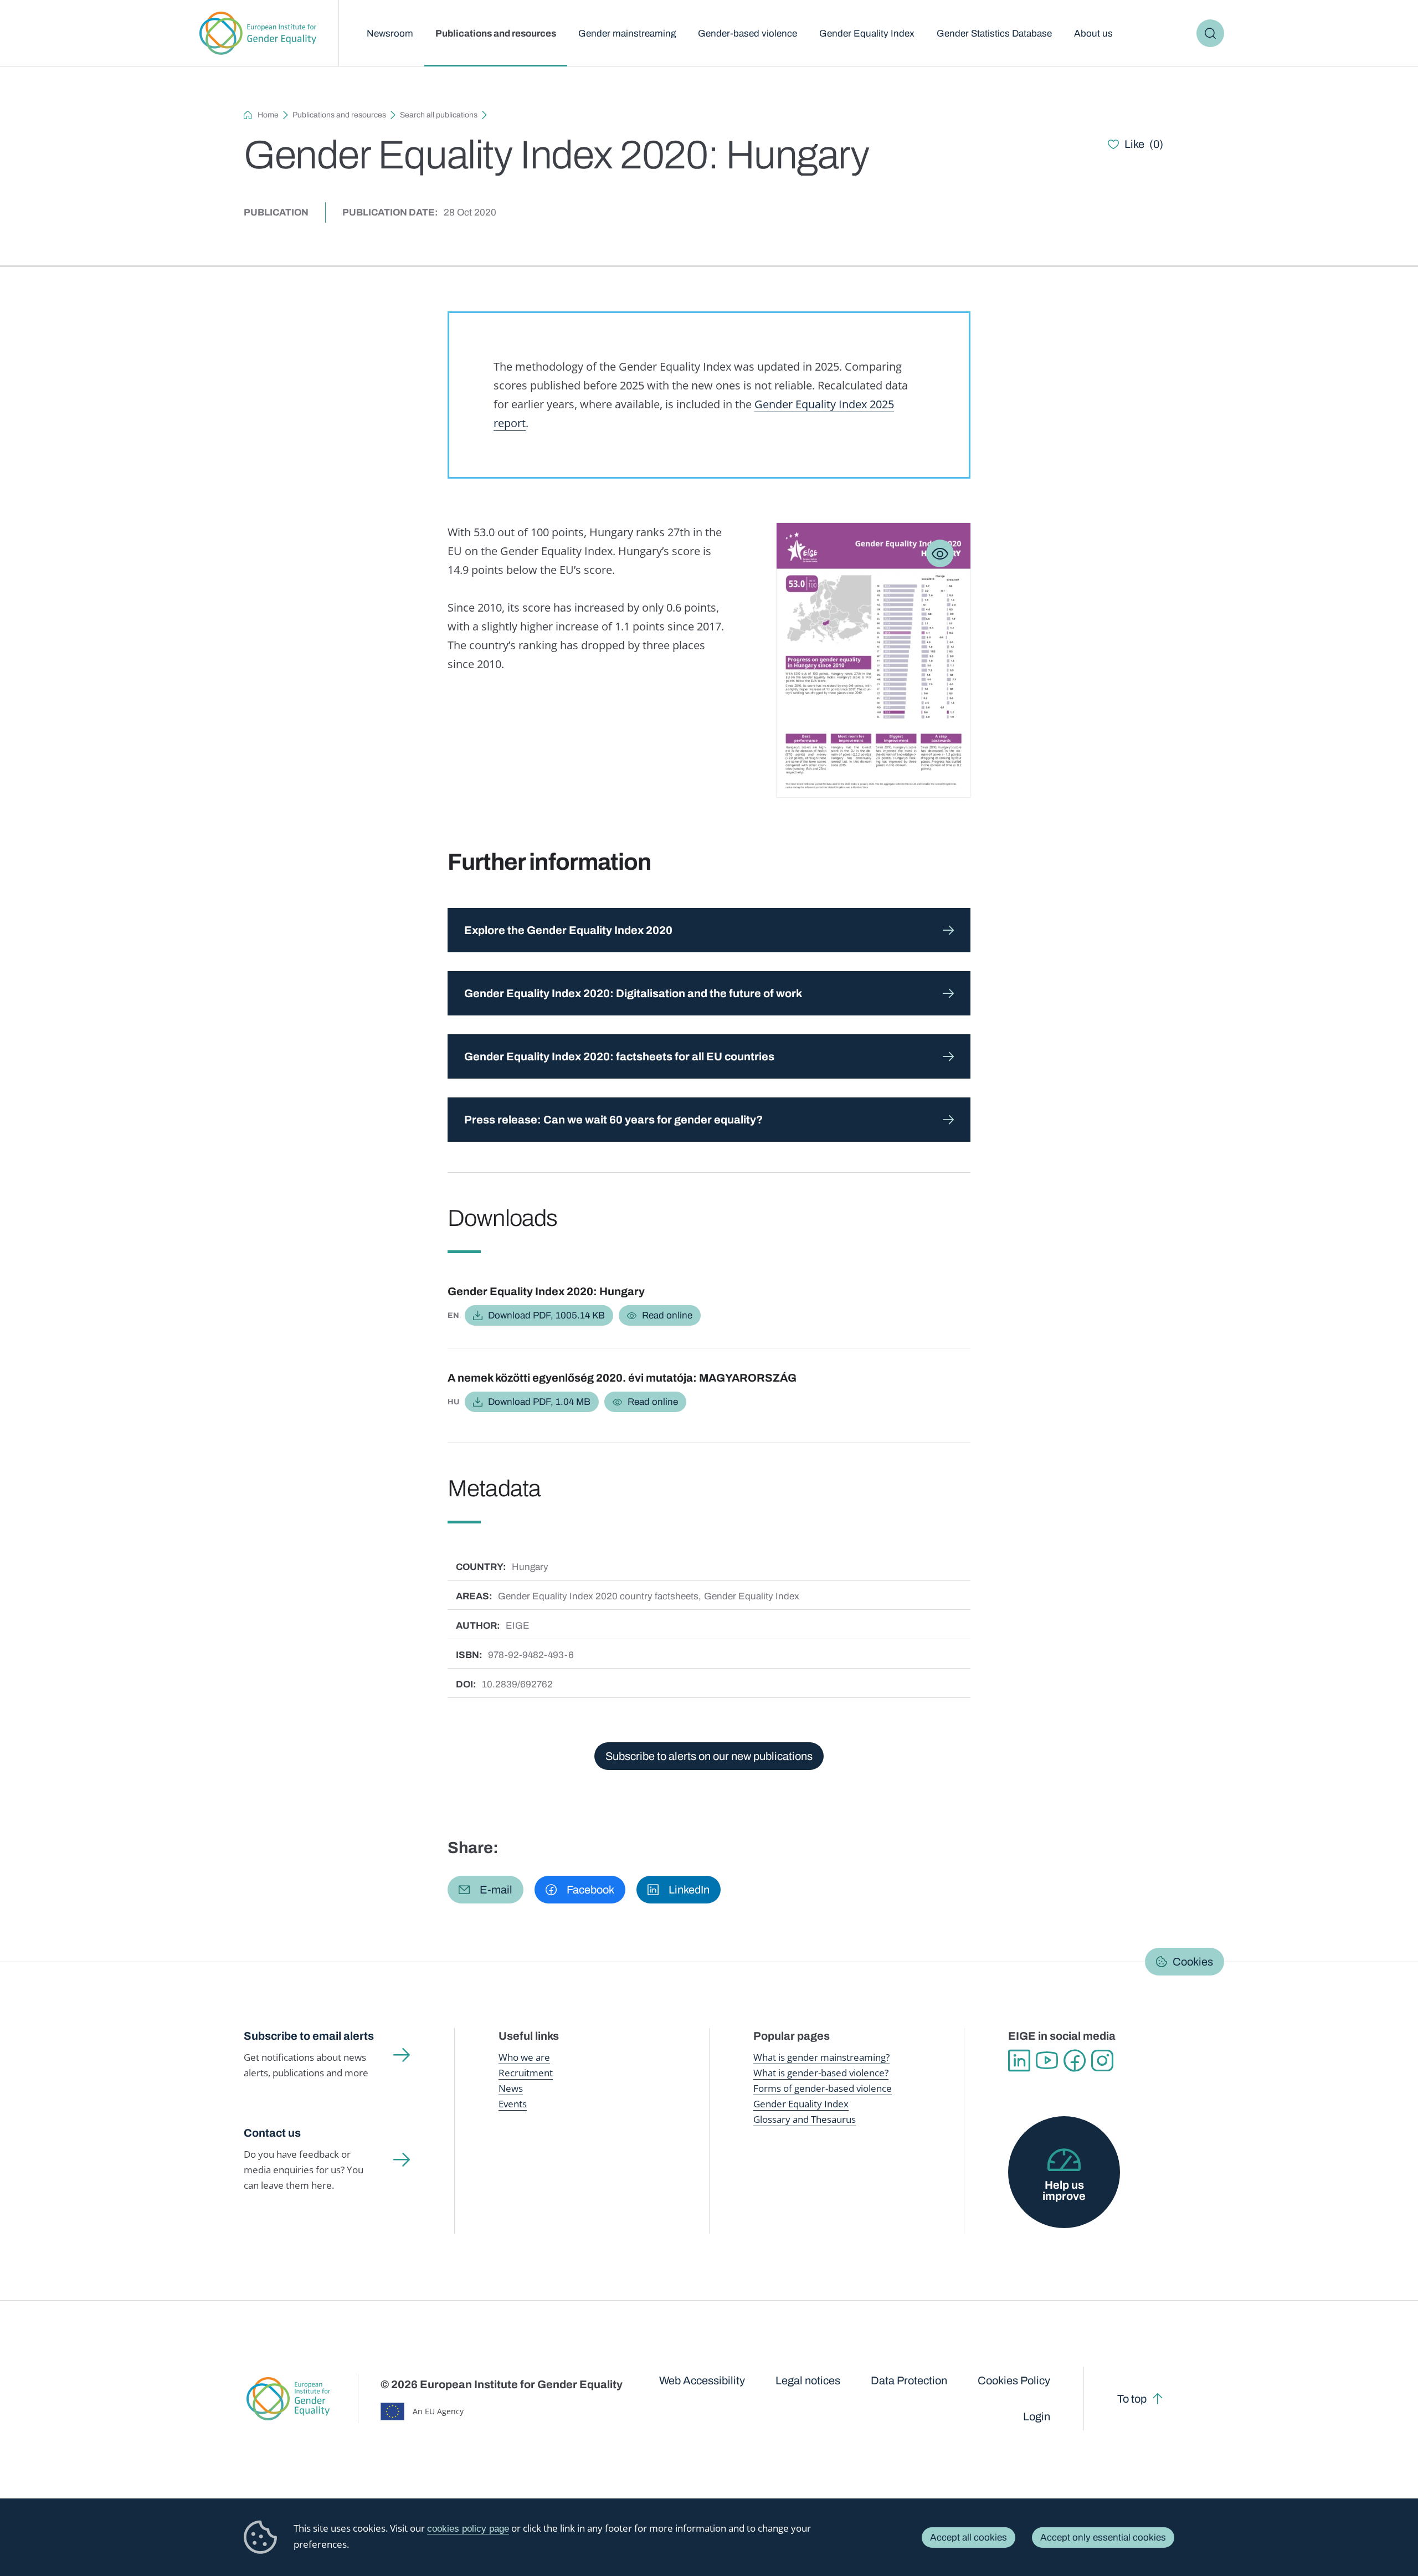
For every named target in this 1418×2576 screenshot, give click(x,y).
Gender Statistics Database (994, 34)
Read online (667, 1315)
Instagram (1102, 2061)
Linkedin (1019, 2061)
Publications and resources (496, 34)
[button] (485, 1890)
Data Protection (909, 2380)
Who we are (524, 2057)
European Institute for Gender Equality (258, 33)
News (511, 2088)
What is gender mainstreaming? (821, 2057)
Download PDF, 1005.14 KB (546, 1315)
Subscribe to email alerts (309, 2036)
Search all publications (439, 115)
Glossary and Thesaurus (805, 2119)
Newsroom (390, 34)
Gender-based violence (747, 34)
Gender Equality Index (867, 34)
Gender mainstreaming (627, 34)
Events (513, 2104)
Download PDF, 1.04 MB (539, 1402)
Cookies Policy (1014, 2380)
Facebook (1075, 2061)
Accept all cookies (969, 2537)
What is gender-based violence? (821, 2073)
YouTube (1047, 2061)
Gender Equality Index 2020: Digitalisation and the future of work (633, 993)
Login (1037, 2416)
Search (1210, 33)
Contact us (272, 2133)
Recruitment (526, 2073)
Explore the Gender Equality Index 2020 (568, 930)
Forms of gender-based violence (823, 2088)
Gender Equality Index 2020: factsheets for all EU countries (619, 1056)
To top (1132, 2399)
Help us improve (1064, 2190)
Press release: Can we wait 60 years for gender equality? (613, 1120)
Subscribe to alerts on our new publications (709, 1756)
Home (268, 115)
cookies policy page (468, 2529)
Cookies (1193, 1962)
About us (1093, 34)
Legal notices (808, 2380)
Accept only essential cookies (1103, 2537)
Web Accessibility (702, 2380)
